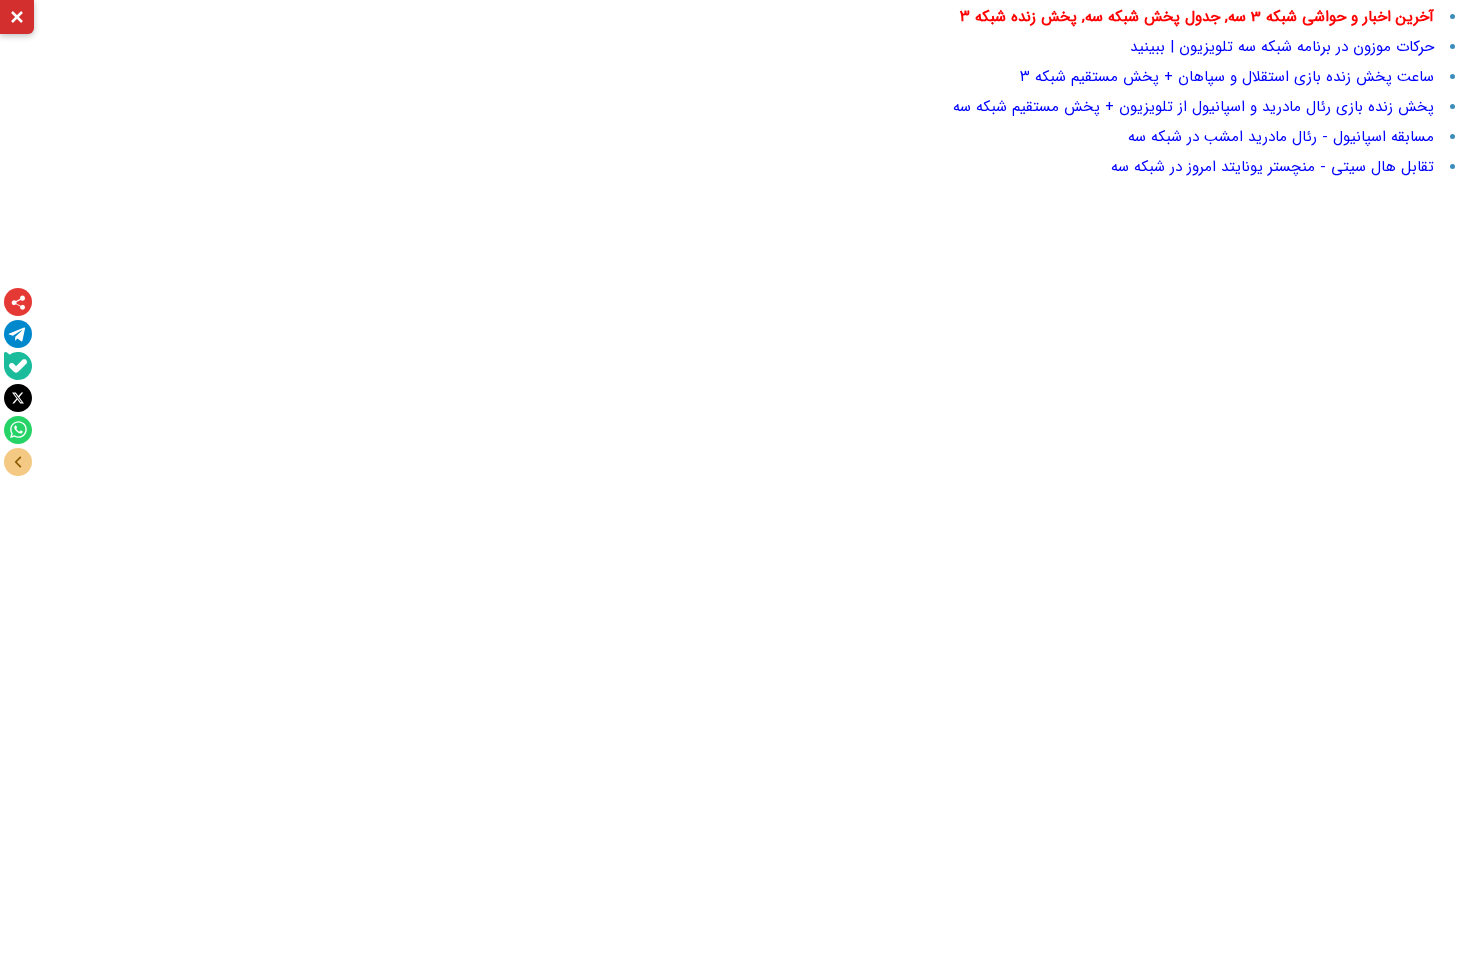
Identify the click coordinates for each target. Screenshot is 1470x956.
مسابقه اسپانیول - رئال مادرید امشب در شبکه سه (1281, 137)
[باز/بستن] (18, 462)
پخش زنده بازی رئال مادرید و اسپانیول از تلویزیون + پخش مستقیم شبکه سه (1193, 107)
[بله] (18, 366)
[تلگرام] (18, 334)
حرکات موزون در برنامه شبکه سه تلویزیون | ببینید (1282, 47)
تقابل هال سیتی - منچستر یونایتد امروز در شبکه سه (1272, 167)
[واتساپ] (18, 430)
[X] (18, 398)
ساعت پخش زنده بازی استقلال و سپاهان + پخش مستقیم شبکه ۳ (1227, 77)
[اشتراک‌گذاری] (18, 302)
